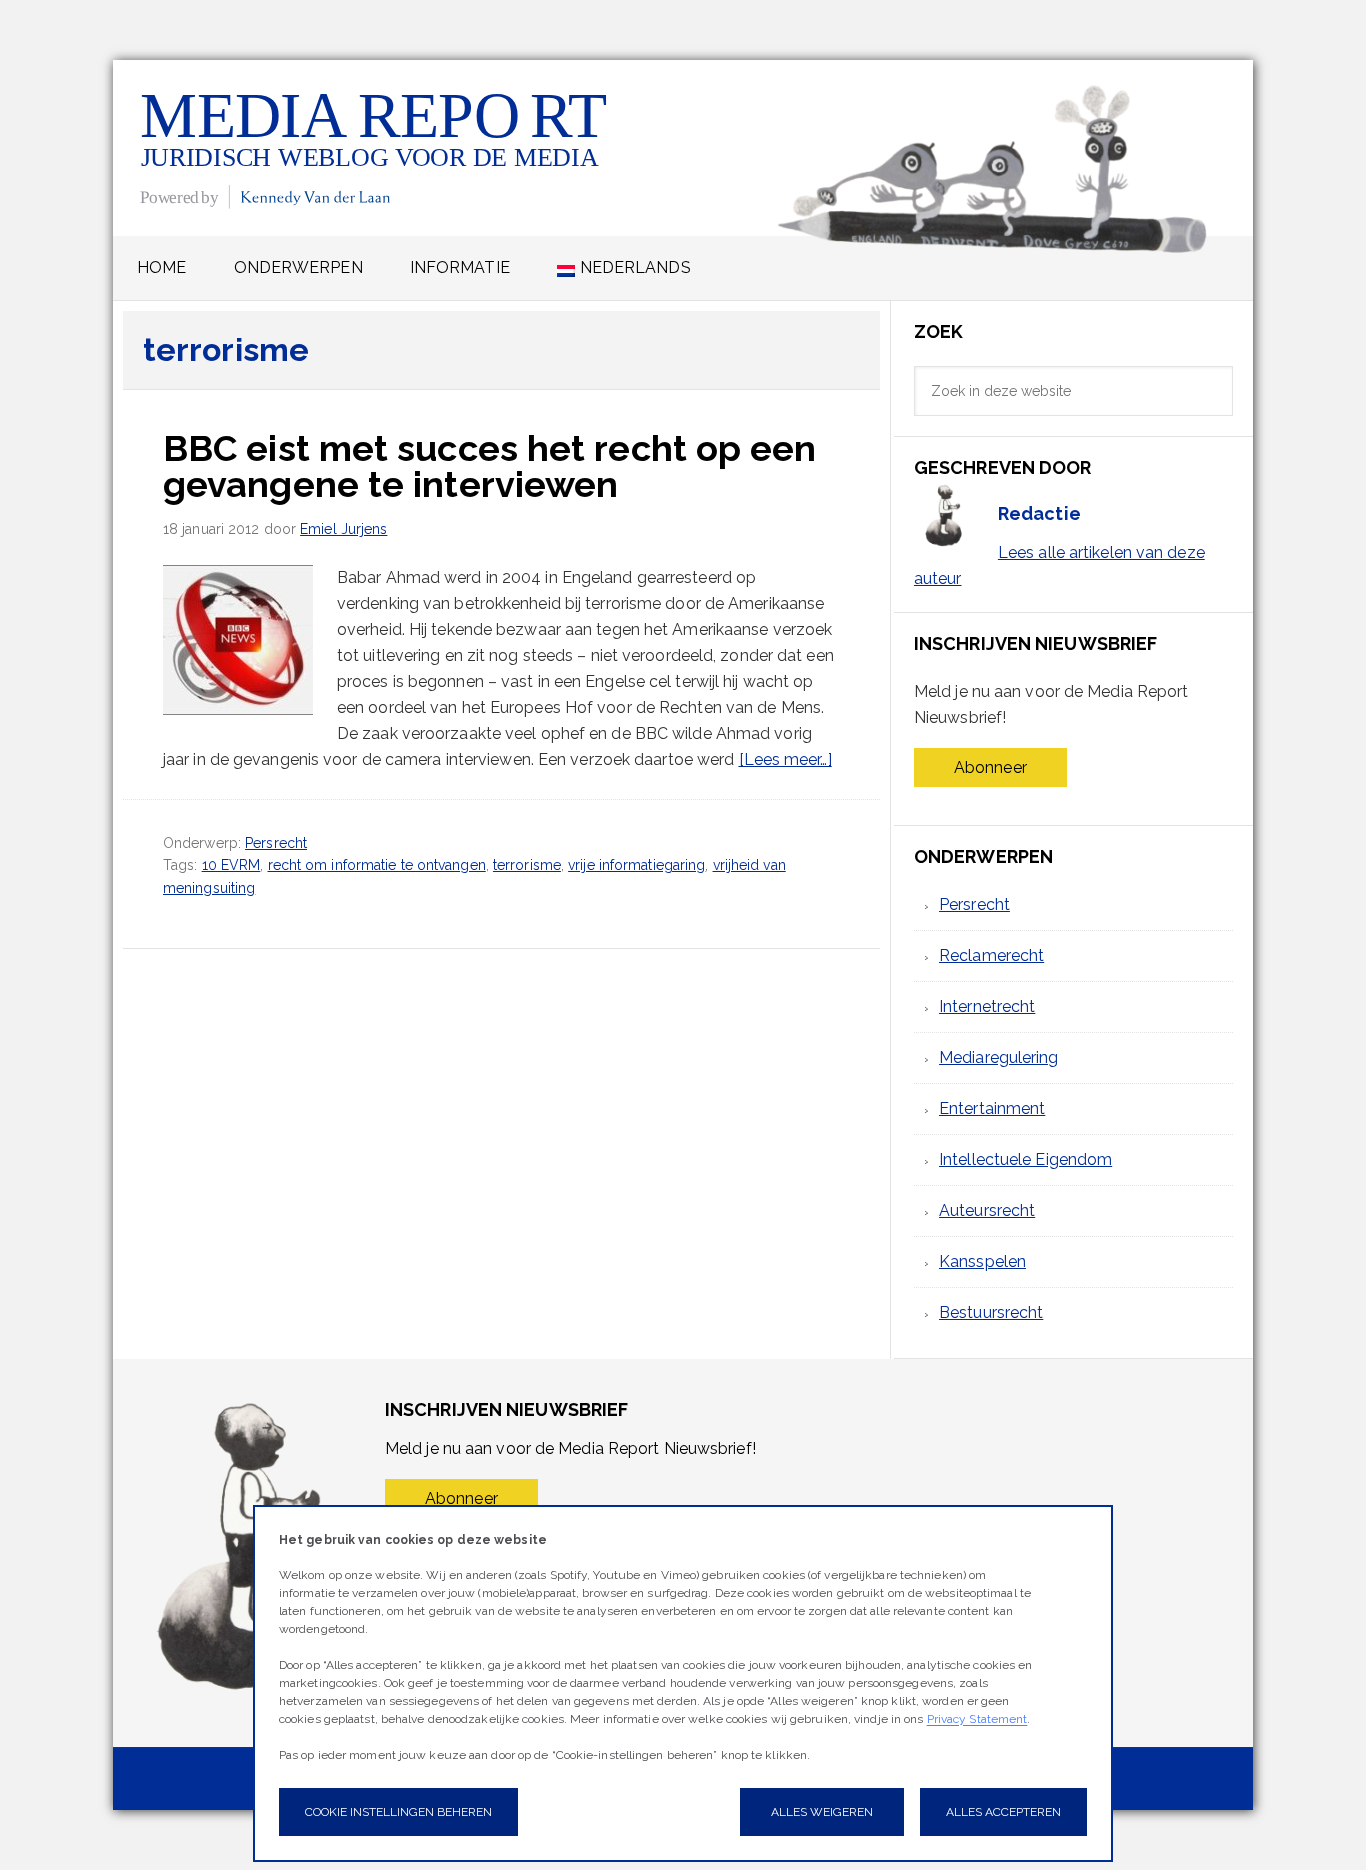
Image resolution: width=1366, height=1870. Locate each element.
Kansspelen (982, 1261)
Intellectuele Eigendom (1025, 1159)
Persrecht (276, 843)
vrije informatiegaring (636, 865)
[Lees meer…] (785, 759)
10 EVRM (231, 865)
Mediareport (375, 147)
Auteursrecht (987, 1210)
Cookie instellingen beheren (398, 1812)
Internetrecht (987, 1006)
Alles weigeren (822, 1812)
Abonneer (990, 767)
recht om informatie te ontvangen (377, 865)
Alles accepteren (1003, 1812)
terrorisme (527, 865)
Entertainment (992, 1108)
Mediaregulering (999, 1057)
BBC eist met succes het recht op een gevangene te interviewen (490, 466)
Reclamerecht (991, 955)
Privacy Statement (977, 1719)
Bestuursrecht (991, 1312)
